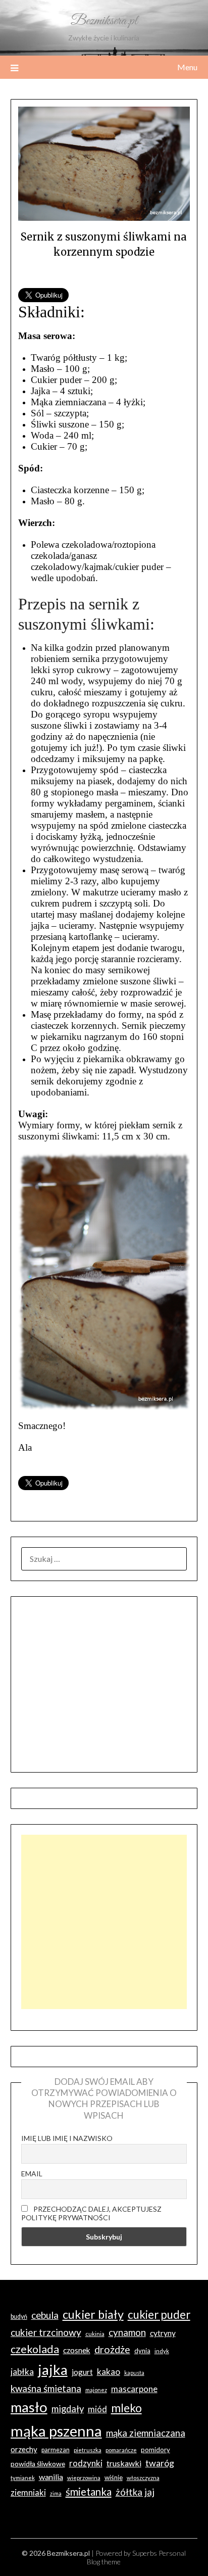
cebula (45, 2315)
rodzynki (86, 2463)
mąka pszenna (56, 2431)
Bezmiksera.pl (104, 21)
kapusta (134, 2373)
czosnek (77, 2350)
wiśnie (114, 2477)
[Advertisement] (104, 1922)
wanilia (51, 2477)
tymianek (23, 2478)
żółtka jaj (135, 2492)
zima (56, 2493)
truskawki (124, 2463)
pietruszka (88, 2450)
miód (97, 2409)
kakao (109, 2372)
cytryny (163, 2333)
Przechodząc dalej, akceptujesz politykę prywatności (91, 2213)
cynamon (127, 2332)
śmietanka (89, 2492)
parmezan (56, 2450)
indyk (162, 2351)
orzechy (24, 2449)
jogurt (82, 2372)
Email (32, 2174)
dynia (142, 2351)
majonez (96, 2390)
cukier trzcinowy (46, 2332)
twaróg (160, 2463)
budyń (19, 2317)
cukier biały (93, 2314)
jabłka (22, 2372)
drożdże (112, 2349)
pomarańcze (121, 2450)
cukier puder (159, 2315)
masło (29, 2407)
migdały (68, 2409)
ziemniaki (28, 2492)
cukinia (95, 2334)
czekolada (35, 2349)
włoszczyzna (143, 2478)
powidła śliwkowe (38, 2464)
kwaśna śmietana (46, 2388)
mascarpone (134, 2389)
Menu (187, 67)
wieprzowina (84, 2478)
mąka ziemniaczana (146, 2433)
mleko (126, 2408)
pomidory (155, 2450)
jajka (53, 2369)
